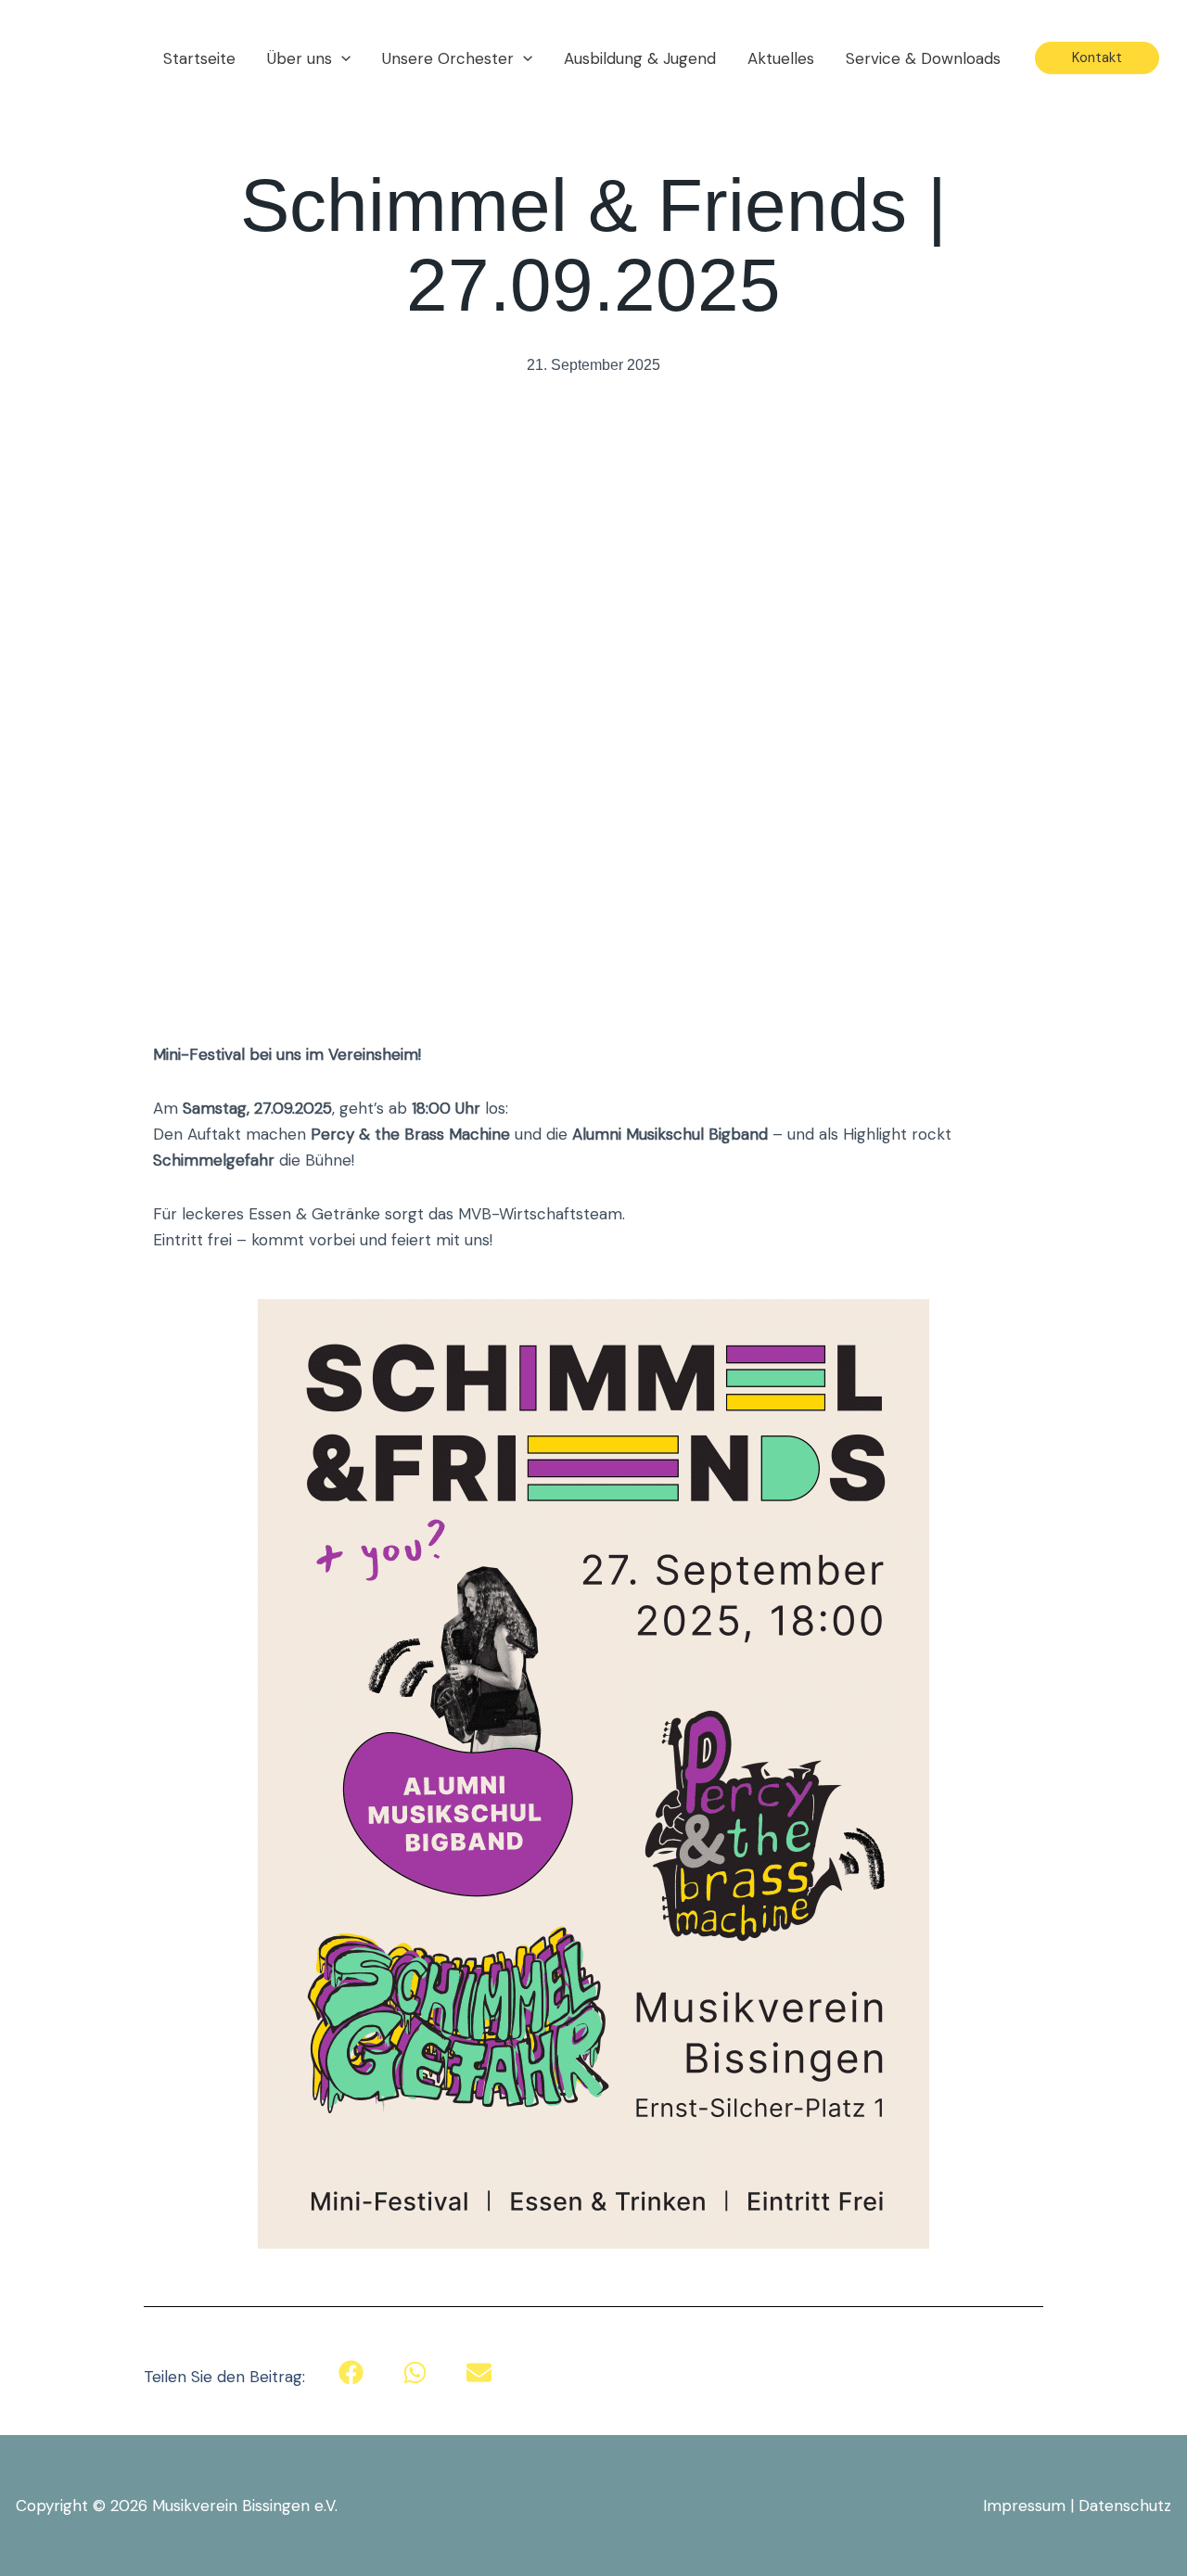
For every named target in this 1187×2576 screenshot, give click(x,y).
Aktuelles (781, 58)
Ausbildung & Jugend (640, 58)
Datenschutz (1125, 2506)
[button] (341, 58)
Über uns (300, 58)
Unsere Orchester (448, 58)
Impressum (1024, 2506)
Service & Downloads (923, 58)
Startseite (199, 58)
